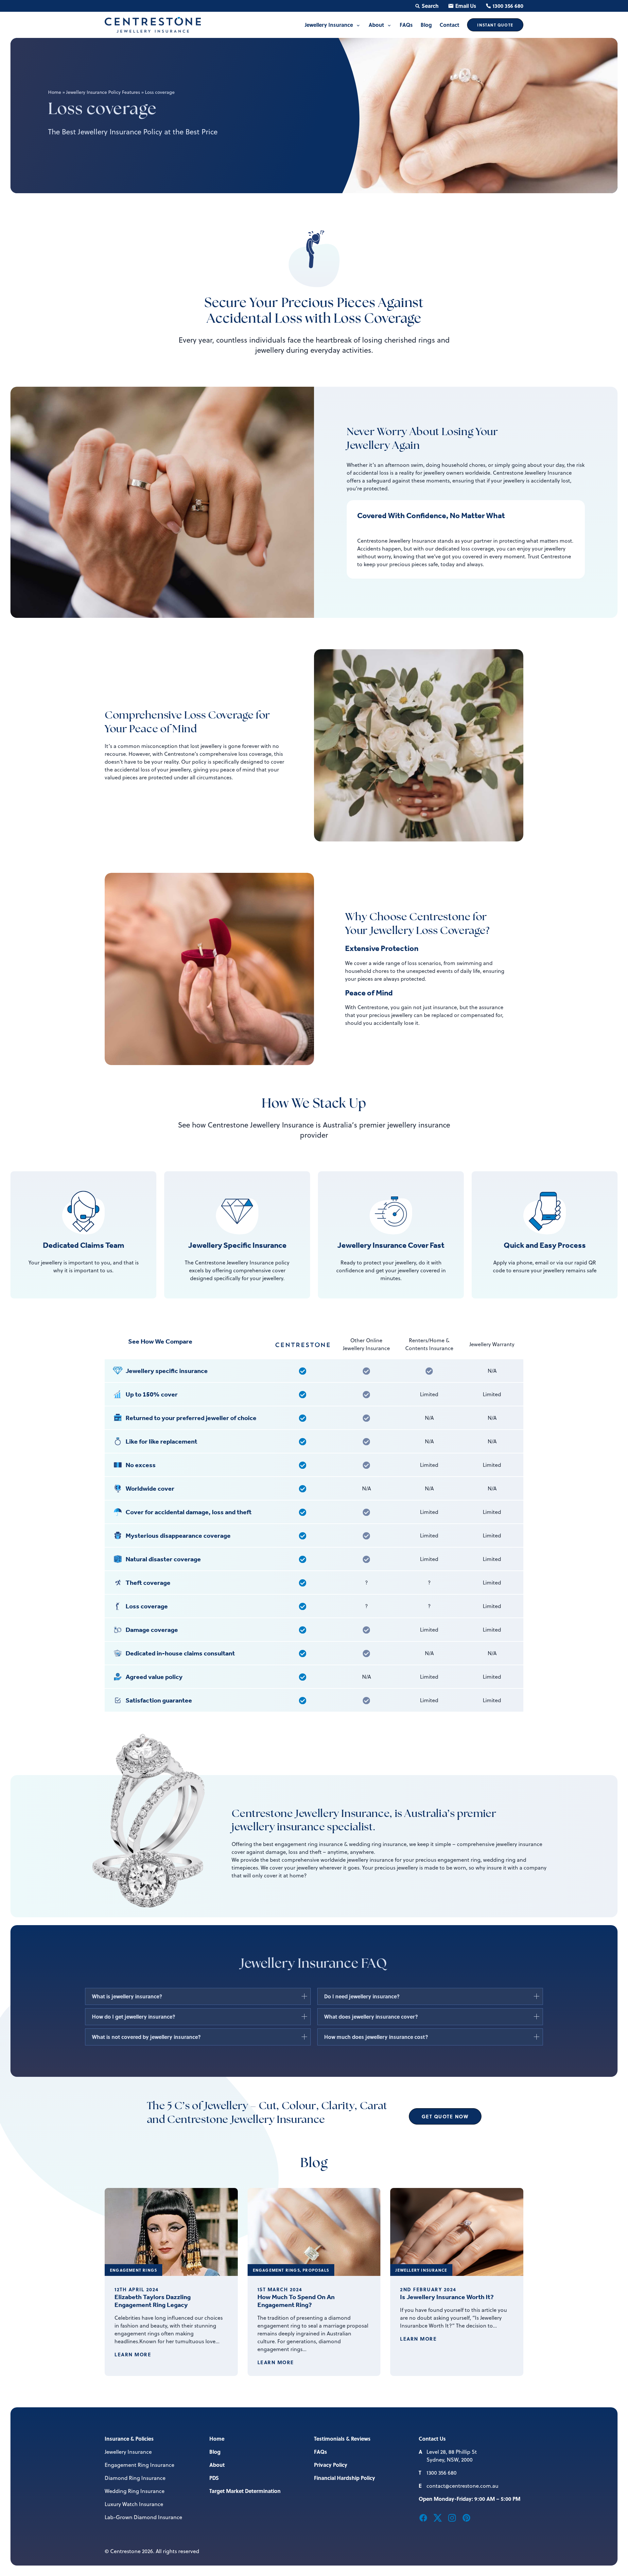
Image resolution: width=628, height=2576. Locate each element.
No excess (141, 1465)
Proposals (316, 2270)
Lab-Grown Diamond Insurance (143, 2517)
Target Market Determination (245, 2491)
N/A (492, 1371)
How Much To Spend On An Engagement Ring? (296, 2301)
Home (55, 92)
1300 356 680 (508, 6)
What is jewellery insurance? (127, 1996)
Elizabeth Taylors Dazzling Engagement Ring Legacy (153, 2301)
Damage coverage (152, 1630)
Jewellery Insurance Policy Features (103, 92)
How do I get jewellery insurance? (134, 2017)
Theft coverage (148, 1583)
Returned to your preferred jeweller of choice (191, 1418)
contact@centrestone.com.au (462, 2486)
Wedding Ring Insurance (135, 2491)
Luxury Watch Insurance (134, 2504)
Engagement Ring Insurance (140, 2465)
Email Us (466, 6)
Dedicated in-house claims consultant (180, 1653)
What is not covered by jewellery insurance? (146, 2037)
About (217, 2465)
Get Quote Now (445, 2116)
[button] (423, 2517)
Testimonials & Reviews (342, 2439)
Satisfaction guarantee (159, 1700)
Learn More (133, 2354)
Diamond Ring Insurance (135, 2478)
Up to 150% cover (152, 1394)
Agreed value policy (154, 1677)
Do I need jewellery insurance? (362, 1996)
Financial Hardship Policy (345, 2478)
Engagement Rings (133, 2270)
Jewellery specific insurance (167, 1371)
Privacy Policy (331, 2465)
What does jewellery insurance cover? (371, 2017)
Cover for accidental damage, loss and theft (189, 1512)
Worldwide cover (150, 1488)
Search (430, 6)
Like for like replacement (161, 1441)
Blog (215, 2452)
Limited (429, 1394)
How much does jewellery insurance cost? (376, 2037)
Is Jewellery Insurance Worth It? (447, 2297)
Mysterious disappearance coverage (178, 1535)
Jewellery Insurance (421, 2270)
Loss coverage (147, 1606)
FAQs (321, 2452)
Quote (495, 25)
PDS (214, 2478)
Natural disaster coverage (163, 1559)
